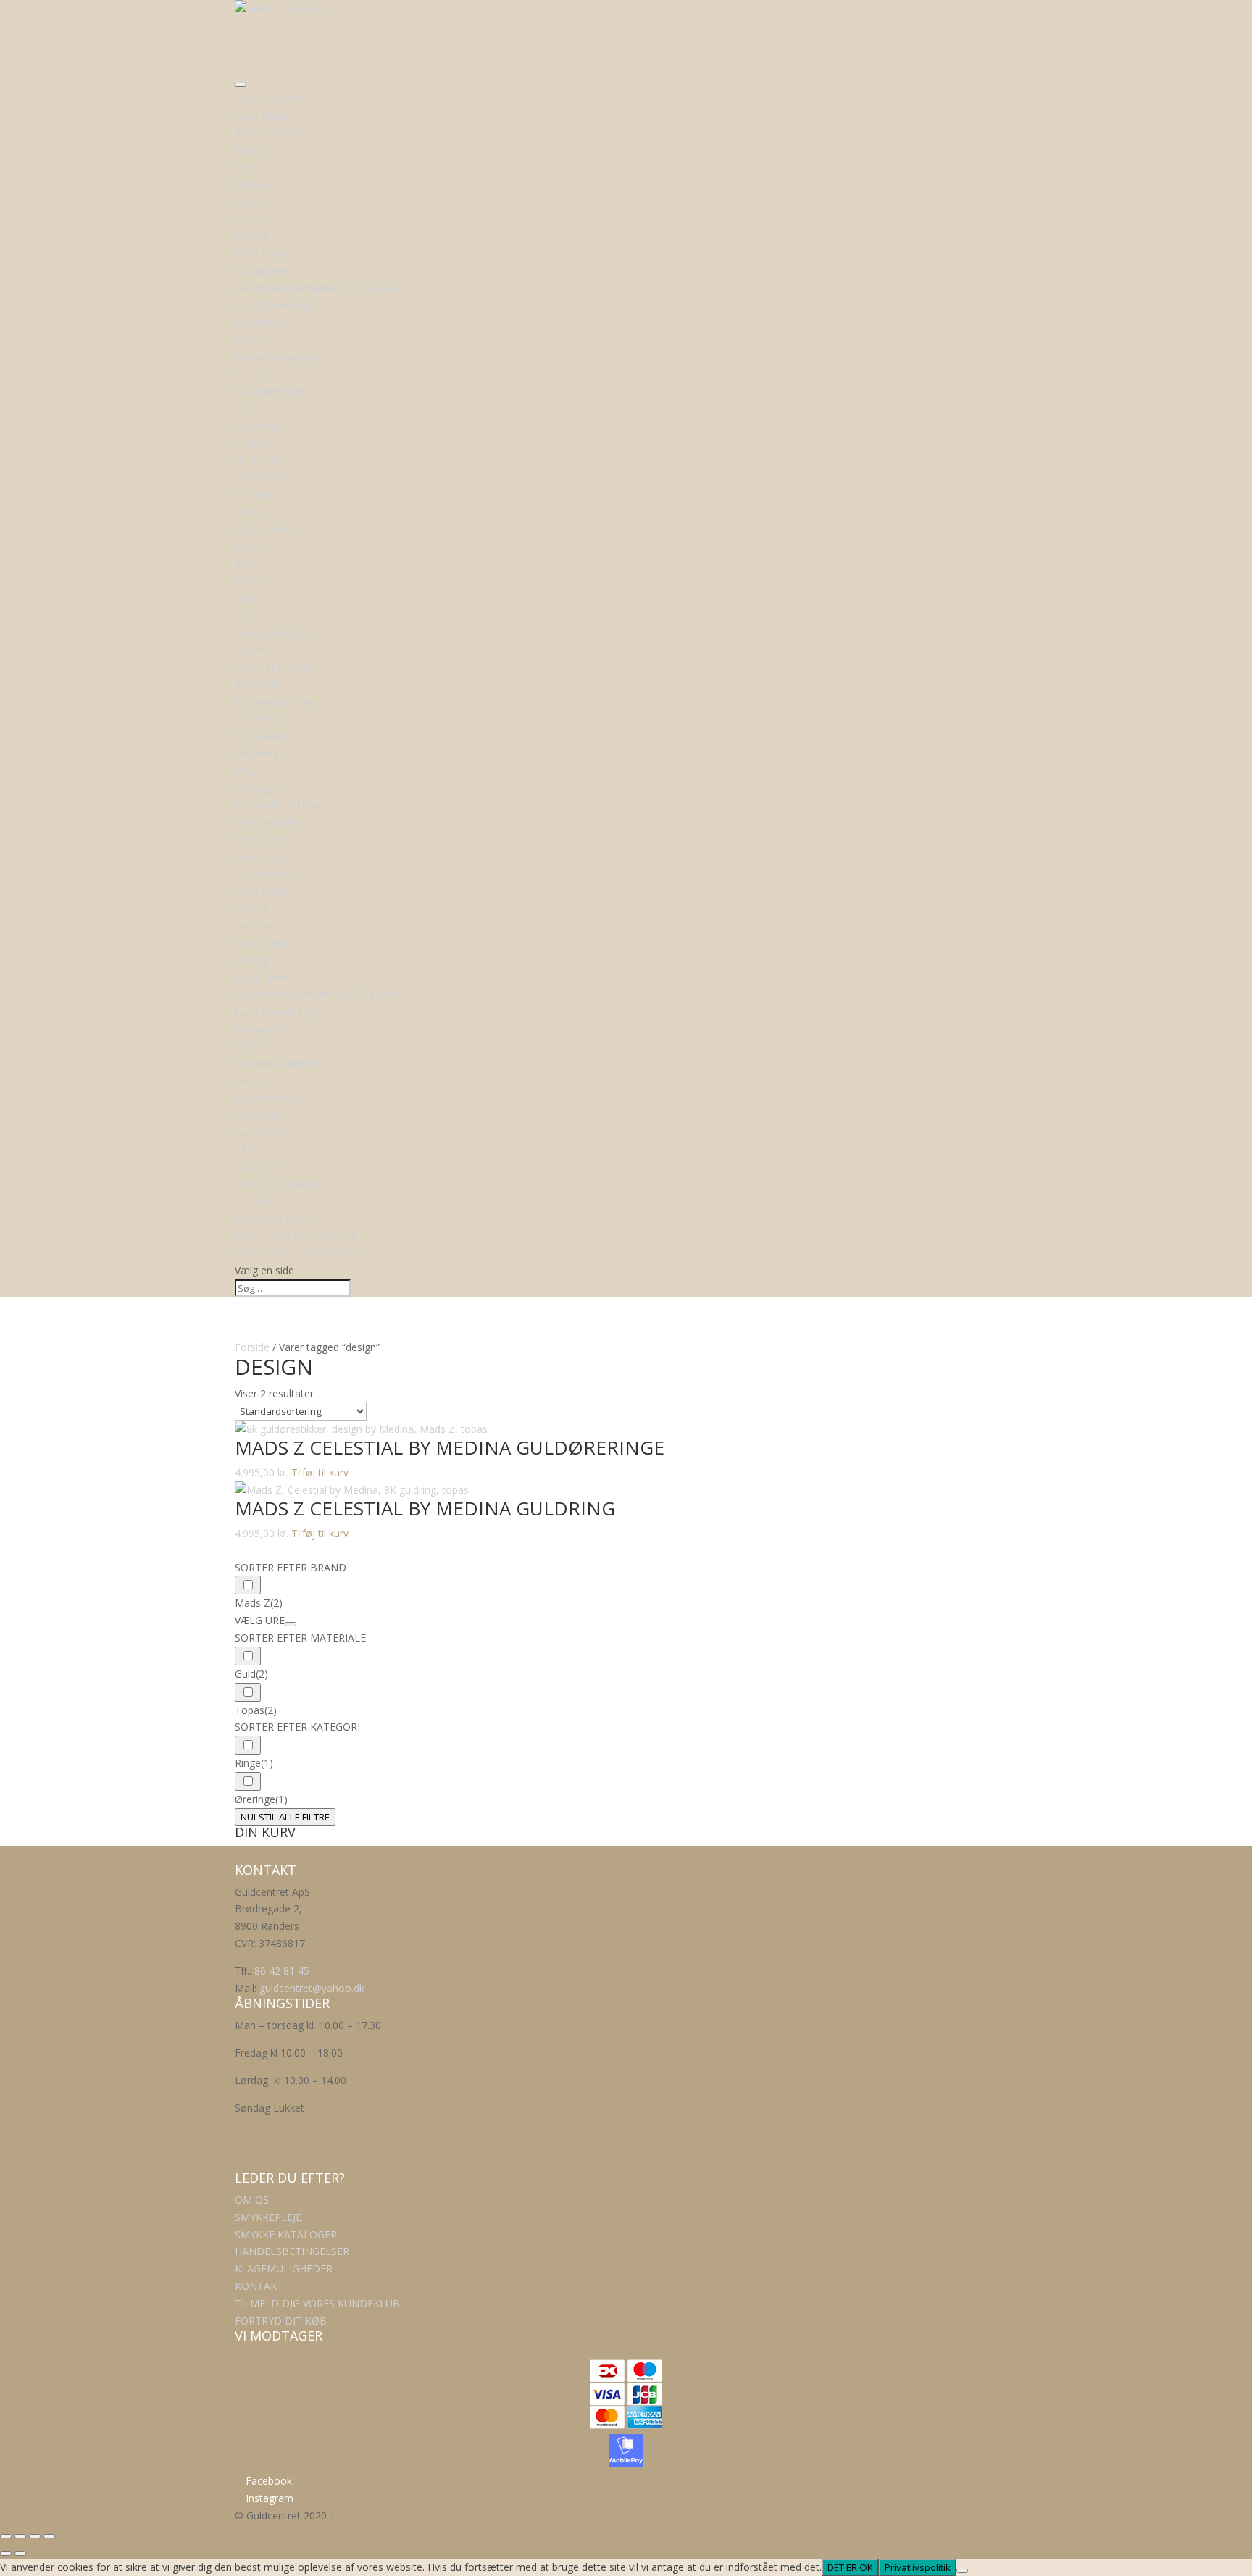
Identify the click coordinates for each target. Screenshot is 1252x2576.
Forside (252, 1347)
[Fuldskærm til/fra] (20, 2536)
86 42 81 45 (282, 1971)
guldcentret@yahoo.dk (312, 1988)
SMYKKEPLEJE (268, 2217)
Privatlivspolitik (918, 2567)
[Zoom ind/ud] (6, 2536)
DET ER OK (850, 2567)
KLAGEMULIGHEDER (284, 2268)
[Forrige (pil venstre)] (6, 2554)
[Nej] (962, 2571)
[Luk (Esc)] (49, 2536)
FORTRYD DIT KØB (281, 2321)
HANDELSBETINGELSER (292, 2251)
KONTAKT (259, 2286)
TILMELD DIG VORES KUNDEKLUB (317, 2303)
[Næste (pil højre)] (20, 2554)
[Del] (35, 2536)
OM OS (252, 2200)
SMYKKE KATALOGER (286, 2234)
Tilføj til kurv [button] (320, 1472)
